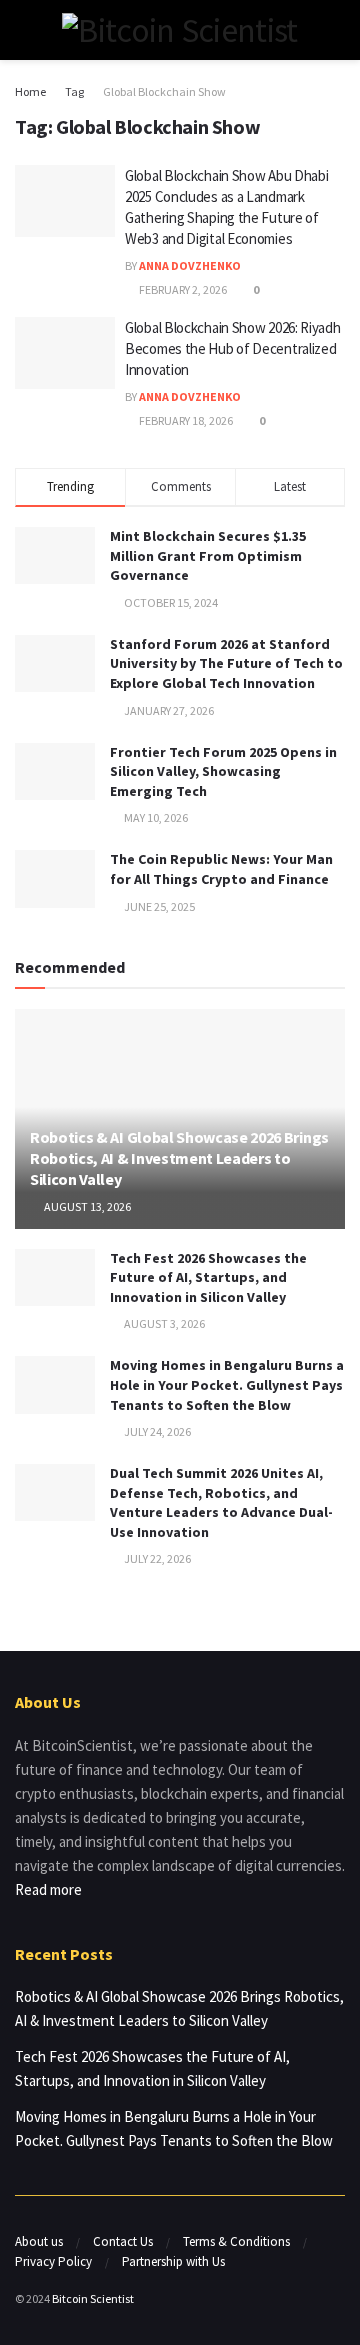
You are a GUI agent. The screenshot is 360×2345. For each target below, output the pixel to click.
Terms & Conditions (236, 2241)
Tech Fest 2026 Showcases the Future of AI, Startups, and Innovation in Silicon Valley (208, 1277)
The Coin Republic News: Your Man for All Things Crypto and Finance (221, 869)
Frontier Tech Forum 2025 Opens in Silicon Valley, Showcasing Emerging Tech (223, 771)
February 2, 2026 (182, 289)
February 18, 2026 (185, 420)
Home (30, 91)
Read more (48, 1889)
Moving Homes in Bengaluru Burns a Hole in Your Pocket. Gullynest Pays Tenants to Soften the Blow (227, 1384)
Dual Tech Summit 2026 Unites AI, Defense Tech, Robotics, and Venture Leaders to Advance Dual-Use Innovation (221, 1502)
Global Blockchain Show (164, 91)
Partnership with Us (173, 2261)
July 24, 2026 (156, 1431)
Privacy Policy (53, 2261)
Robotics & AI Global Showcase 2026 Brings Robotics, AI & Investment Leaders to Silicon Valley (179, 1158)
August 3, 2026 (163, 1323)
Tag (74, 91)
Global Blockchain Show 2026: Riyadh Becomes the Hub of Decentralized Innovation (233, 348)
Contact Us (123, 2241)
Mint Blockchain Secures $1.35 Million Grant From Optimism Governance (208, 555)
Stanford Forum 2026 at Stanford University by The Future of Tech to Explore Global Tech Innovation (226, 663)
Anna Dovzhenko (190, 265)
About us (39, 2241)
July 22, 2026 (156, 1558)
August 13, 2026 (86, 1206)
